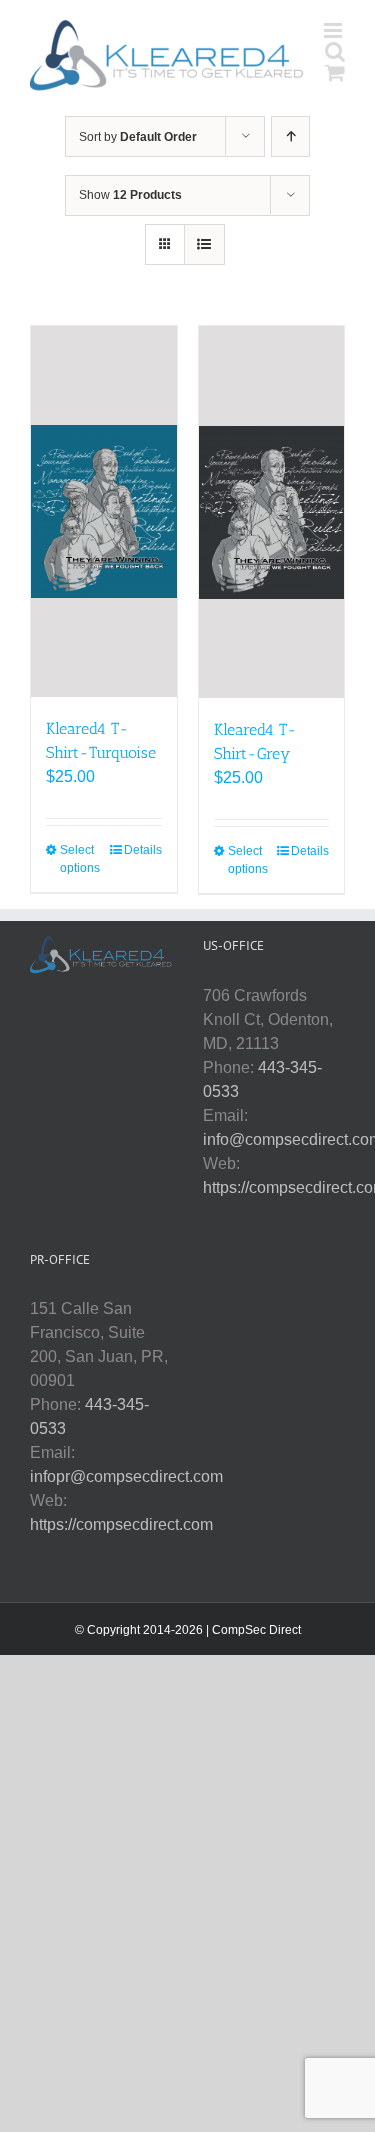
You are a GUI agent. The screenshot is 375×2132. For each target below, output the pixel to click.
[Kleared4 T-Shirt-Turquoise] (104, 511)
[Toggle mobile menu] (334, 30)
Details (143, 850)
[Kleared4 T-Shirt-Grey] (272, 512)
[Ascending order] (290, 136)
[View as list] (204, 244)
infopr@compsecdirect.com (126, 1476)
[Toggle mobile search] (335, 51)
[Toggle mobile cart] (335, 72)
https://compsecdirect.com (121, 1524)
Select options (80, 859)
